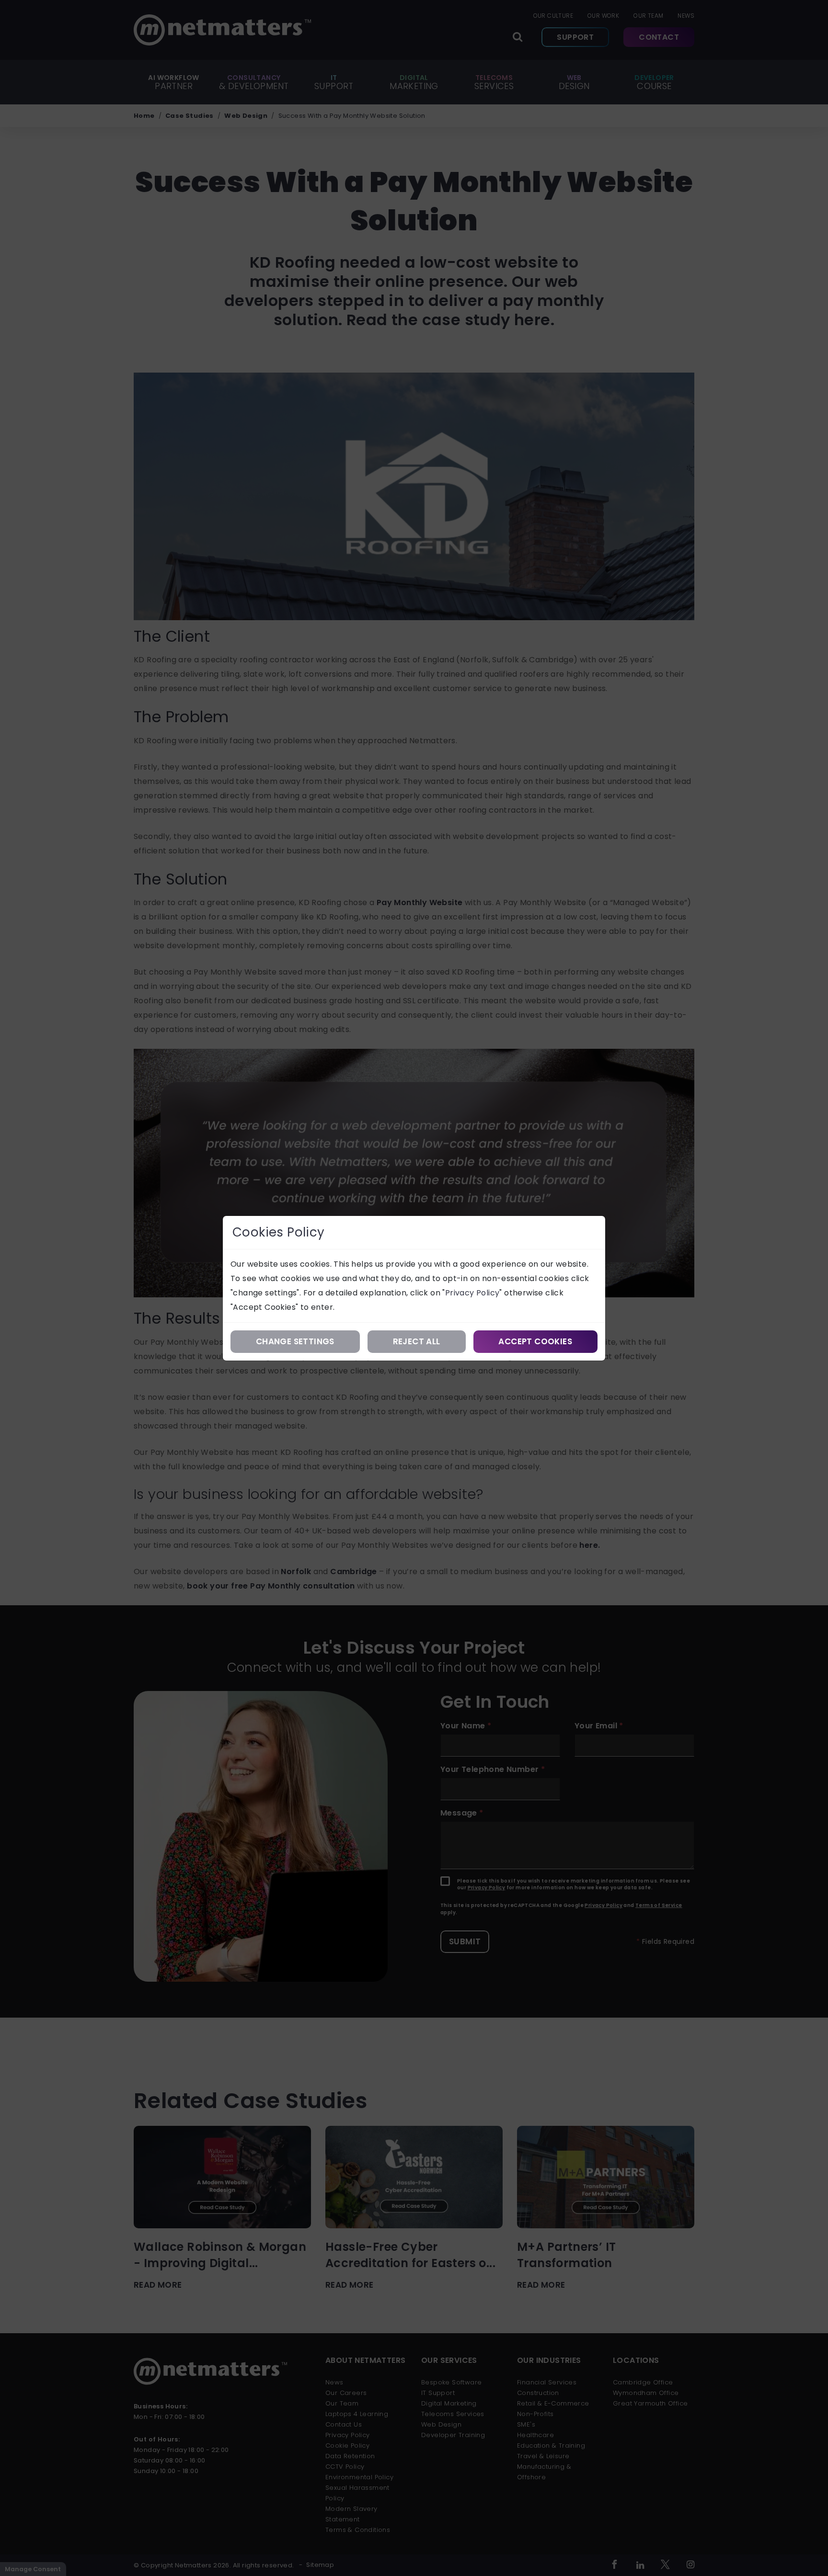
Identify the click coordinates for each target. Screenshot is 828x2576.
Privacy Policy (472, 1293)
